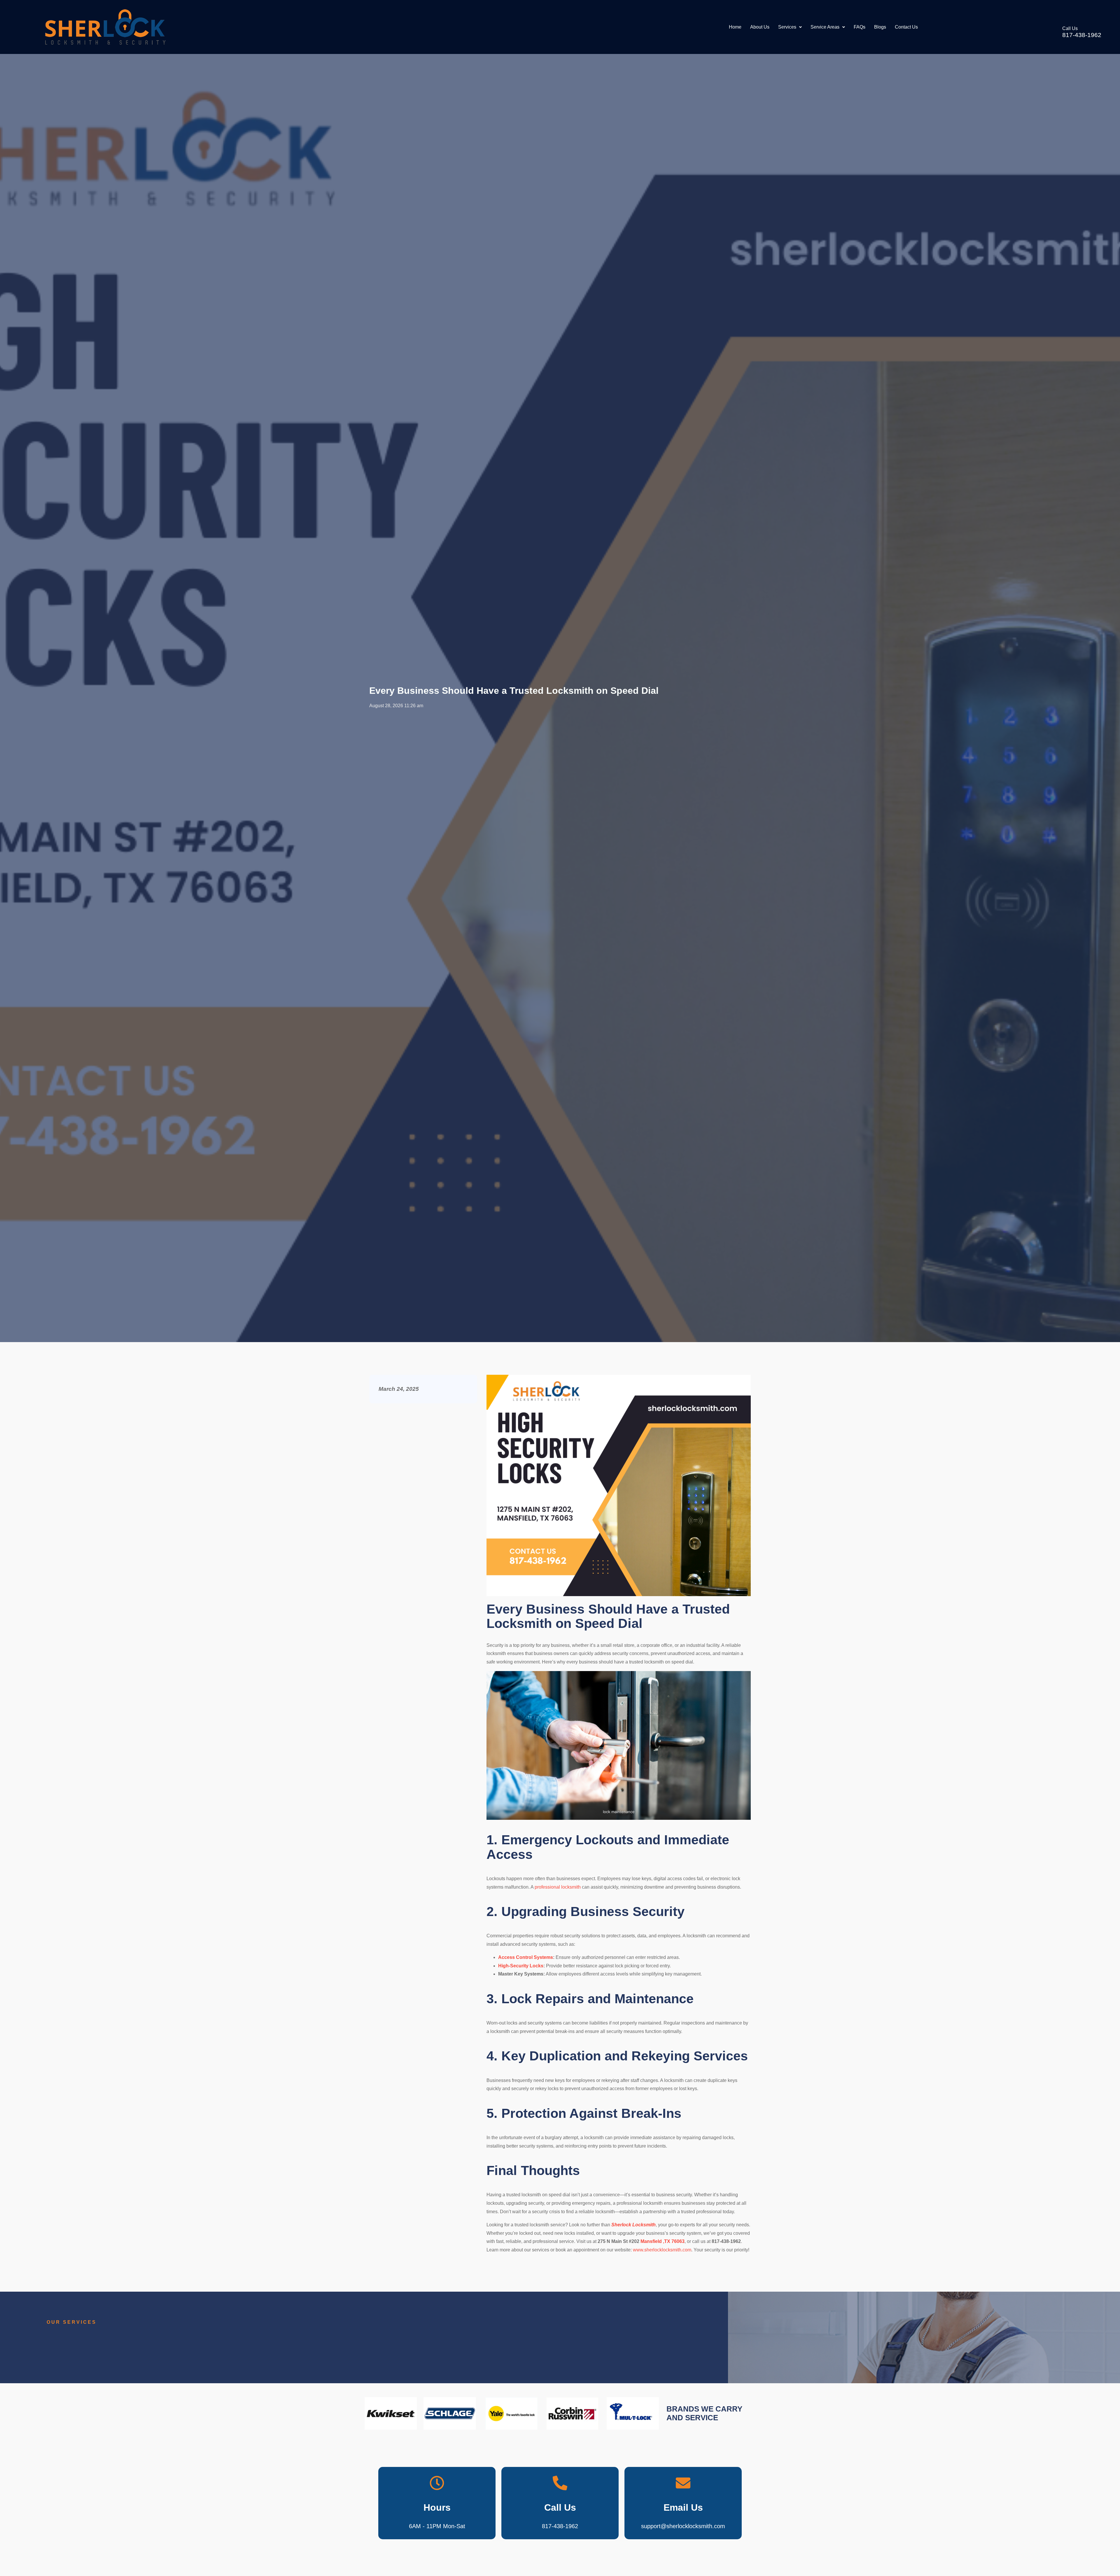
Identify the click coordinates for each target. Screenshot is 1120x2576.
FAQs (860, 27)
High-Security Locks (521, 1966)
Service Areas (825, 27)
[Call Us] (1054, 32)
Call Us (1070, 28)
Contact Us (906, 27)
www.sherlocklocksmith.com (662, 2250)
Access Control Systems (526, 1957)
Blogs (880, 27)
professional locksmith (558, 1887)
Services (787, 27)
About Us (760, 27)
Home (735, 27)
